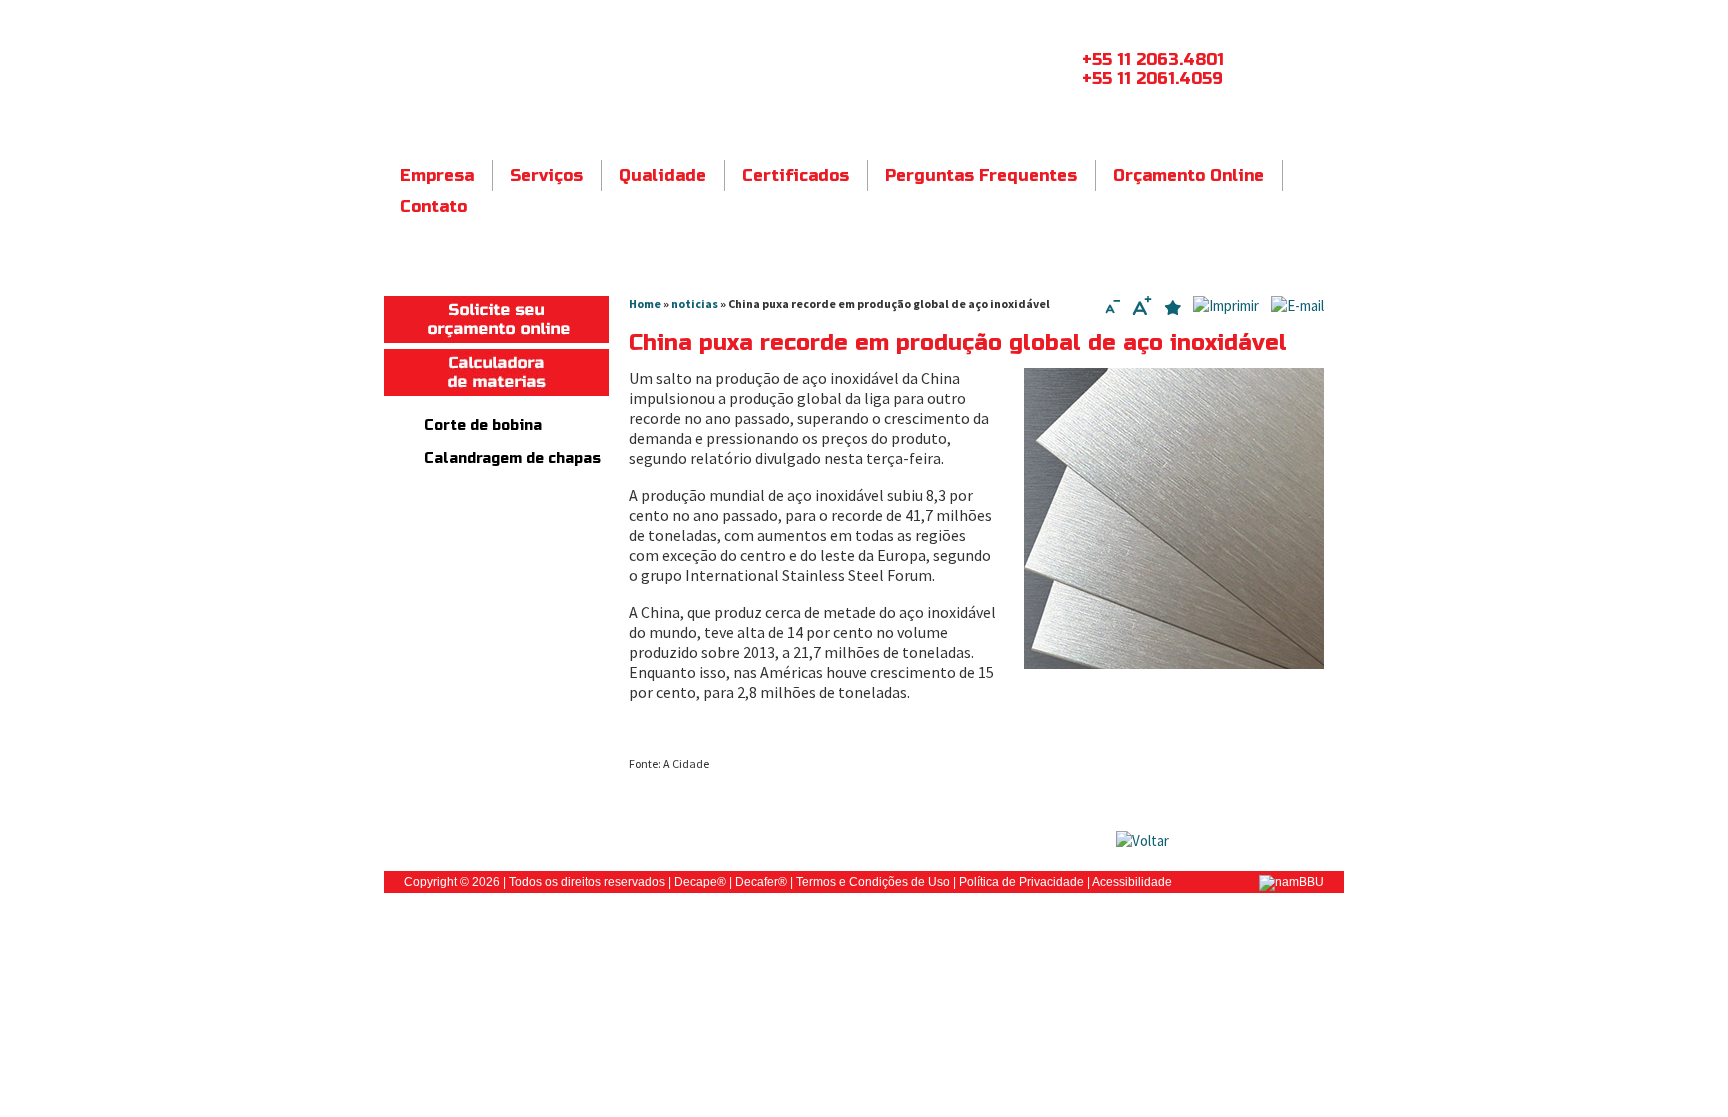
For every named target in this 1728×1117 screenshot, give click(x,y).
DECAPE (598, 74)
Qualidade (662, 175)
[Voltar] (1142, 840)
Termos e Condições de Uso (873, 882)
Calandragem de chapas (512, 458)
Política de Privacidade (1021, 882)
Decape (695, 882)
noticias (694, 303)
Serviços (546, 175)
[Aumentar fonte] (1142, 309)
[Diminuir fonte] (1112, 309)
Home (645, 303)
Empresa (437, 175)
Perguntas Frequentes (981, 175)
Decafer (756, 882)
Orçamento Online (1188, 175)
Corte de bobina (483, 425)
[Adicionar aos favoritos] (1172, 309)
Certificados (795, 175)
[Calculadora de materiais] (496, 390)
